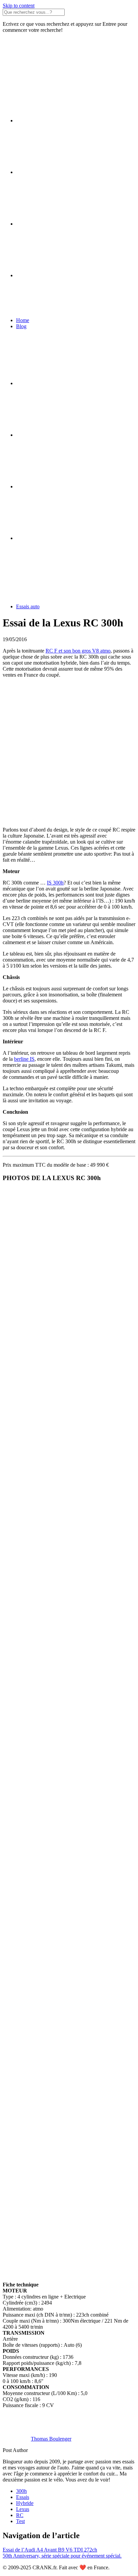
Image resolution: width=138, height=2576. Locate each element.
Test (20, 2521)
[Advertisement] (69, 752)
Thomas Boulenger (51, 2439)
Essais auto (28, 606)
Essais (23, 2497)
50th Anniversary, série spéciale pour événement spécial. (62, 2556)
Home (23, 320)
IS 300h (55, 883)
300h (21, 2491)
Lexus (23, 2509)
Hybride (25, 2503)
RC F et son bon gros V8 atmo (78, 651)
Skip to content (19, 6)
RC (20, 2515)
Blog (21, 326)
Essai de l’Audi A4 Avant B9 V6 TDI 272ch (50, 2550)
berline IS (24, 1059)
